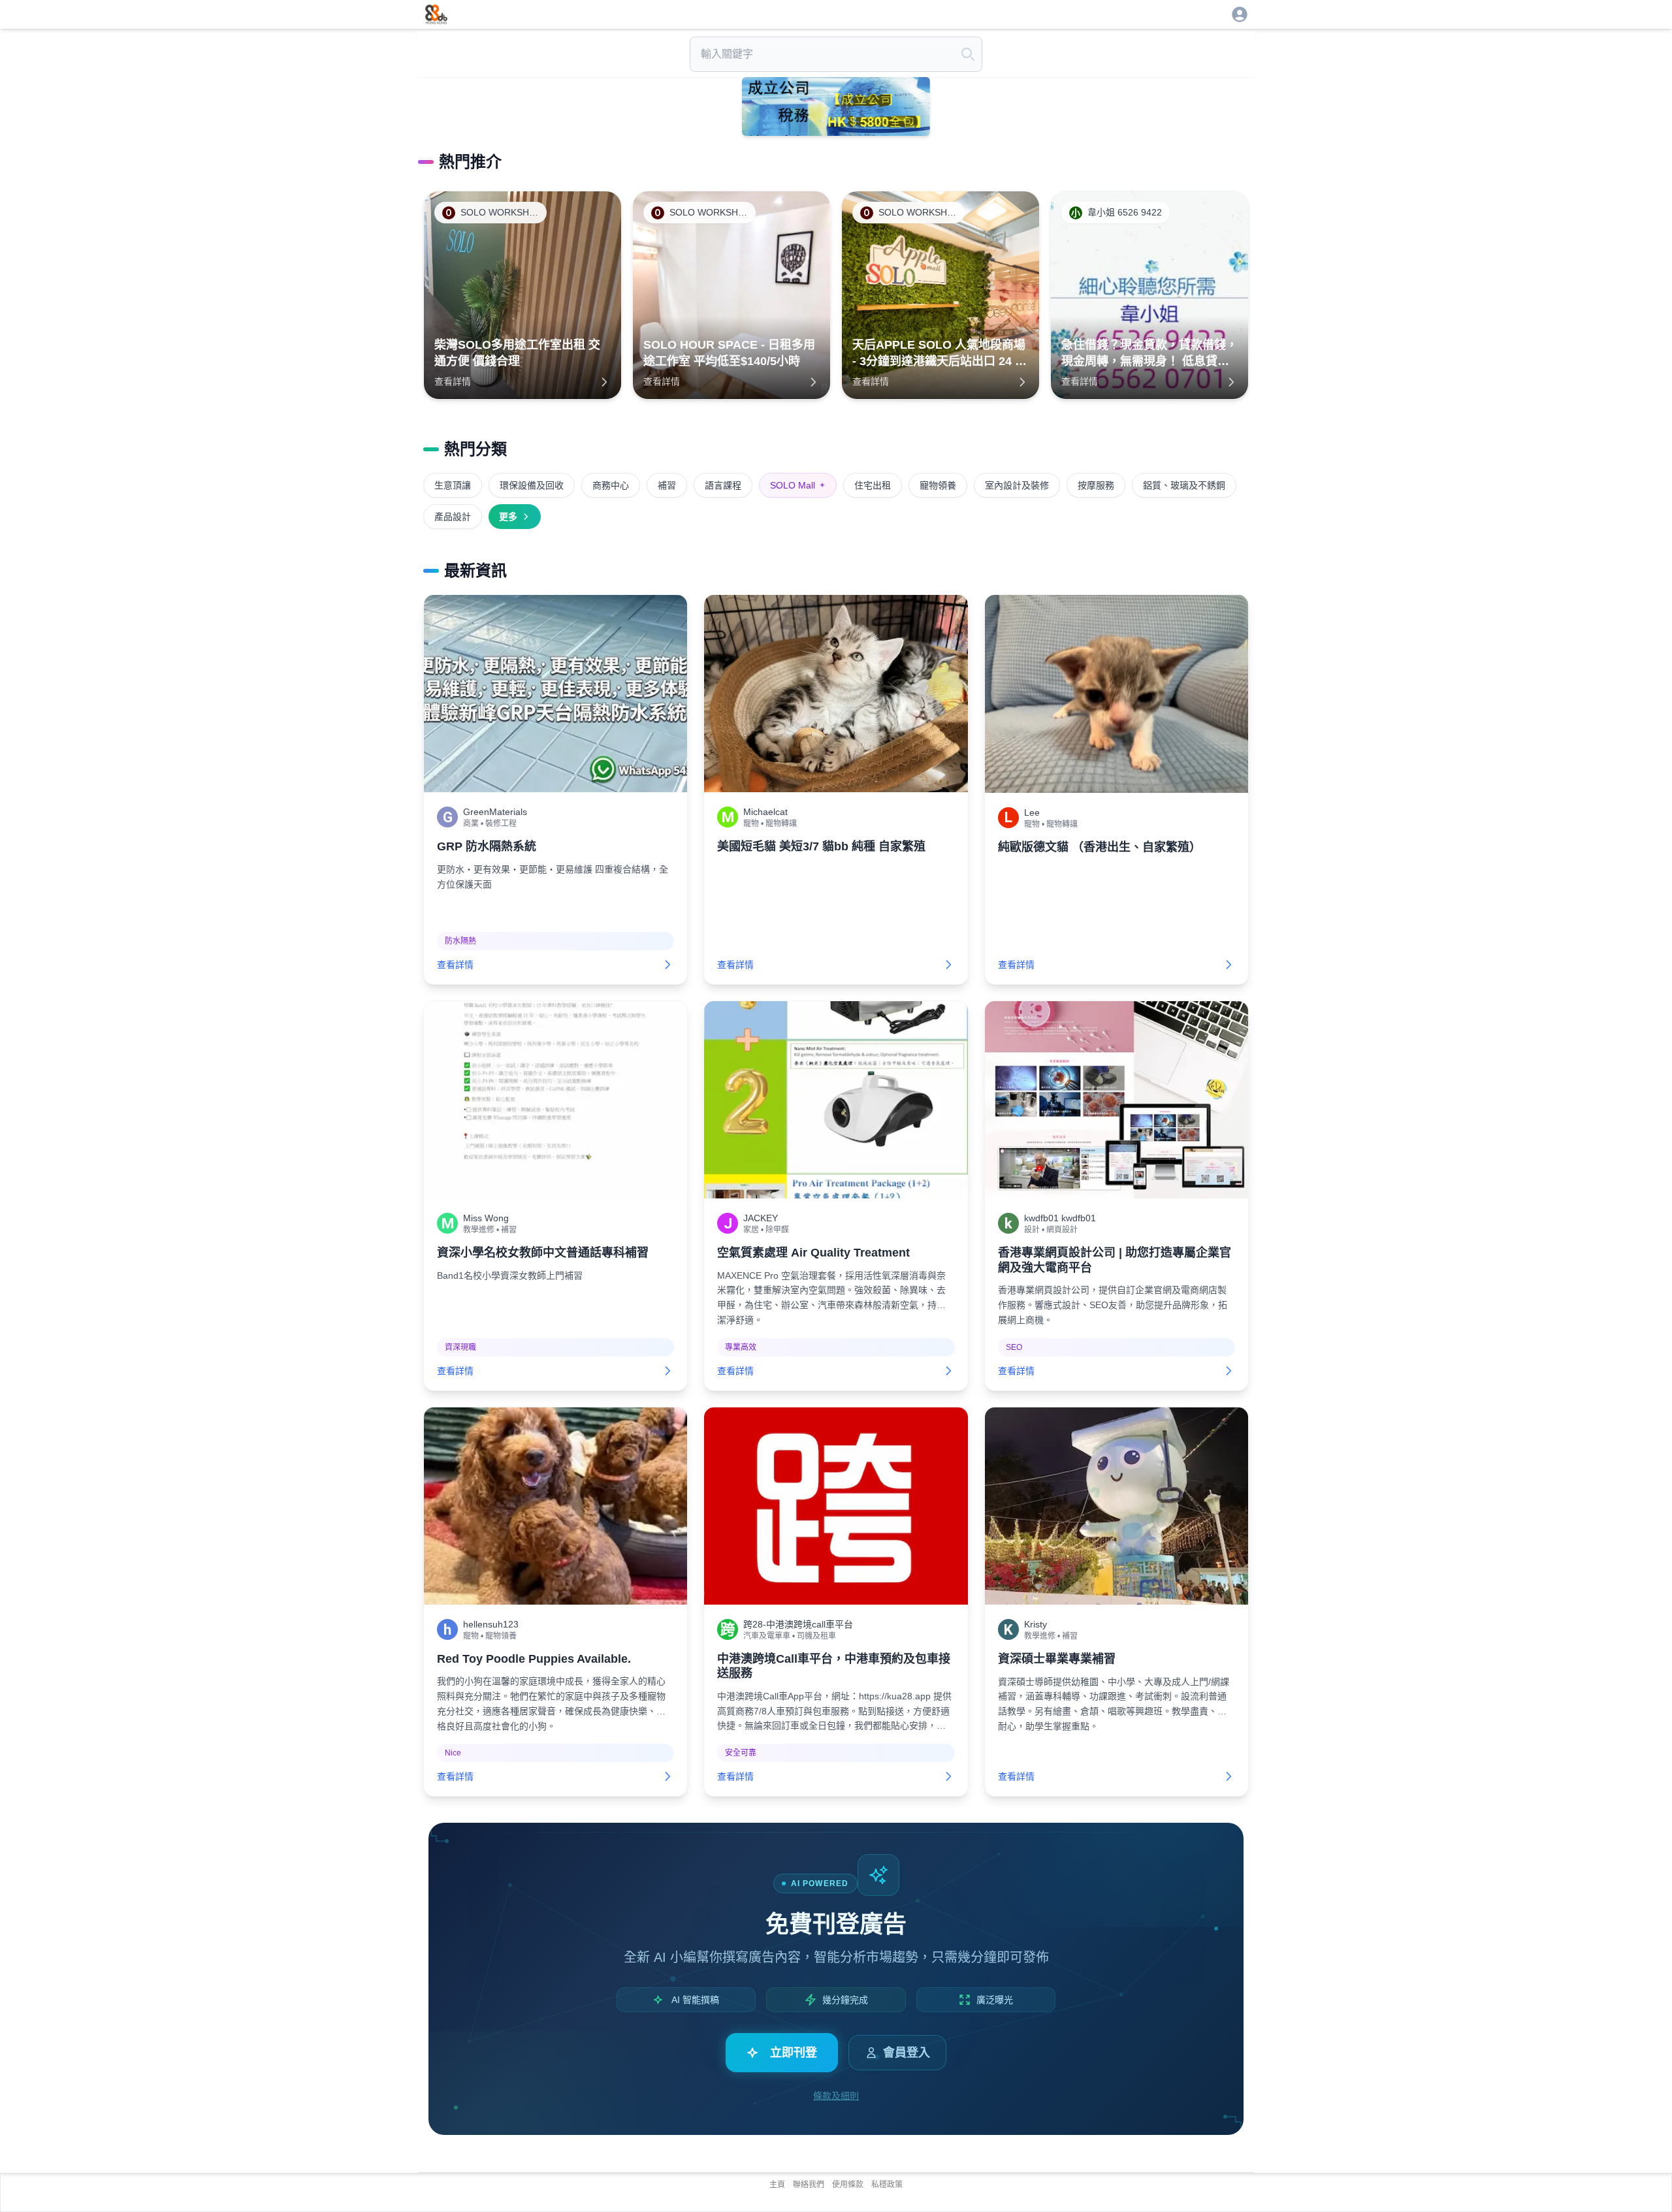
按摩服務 (1096, 485)
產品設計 (453, 517)
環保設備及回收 (532, 485)
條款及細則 (836, 2096)
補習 (667, 485)
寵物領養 (938, 485)
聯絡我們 (809, 2185)
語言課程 (723, 485)
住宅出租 (873, 485)
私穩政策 (887, 2185)
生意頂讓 (453, 485)
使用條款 (848, 2185)
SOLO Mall (798, 485)
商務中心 (611, 485)
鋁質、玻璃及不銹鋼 (1184, 485)
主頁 (777, 2185)
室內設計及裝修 (1017, 485)
